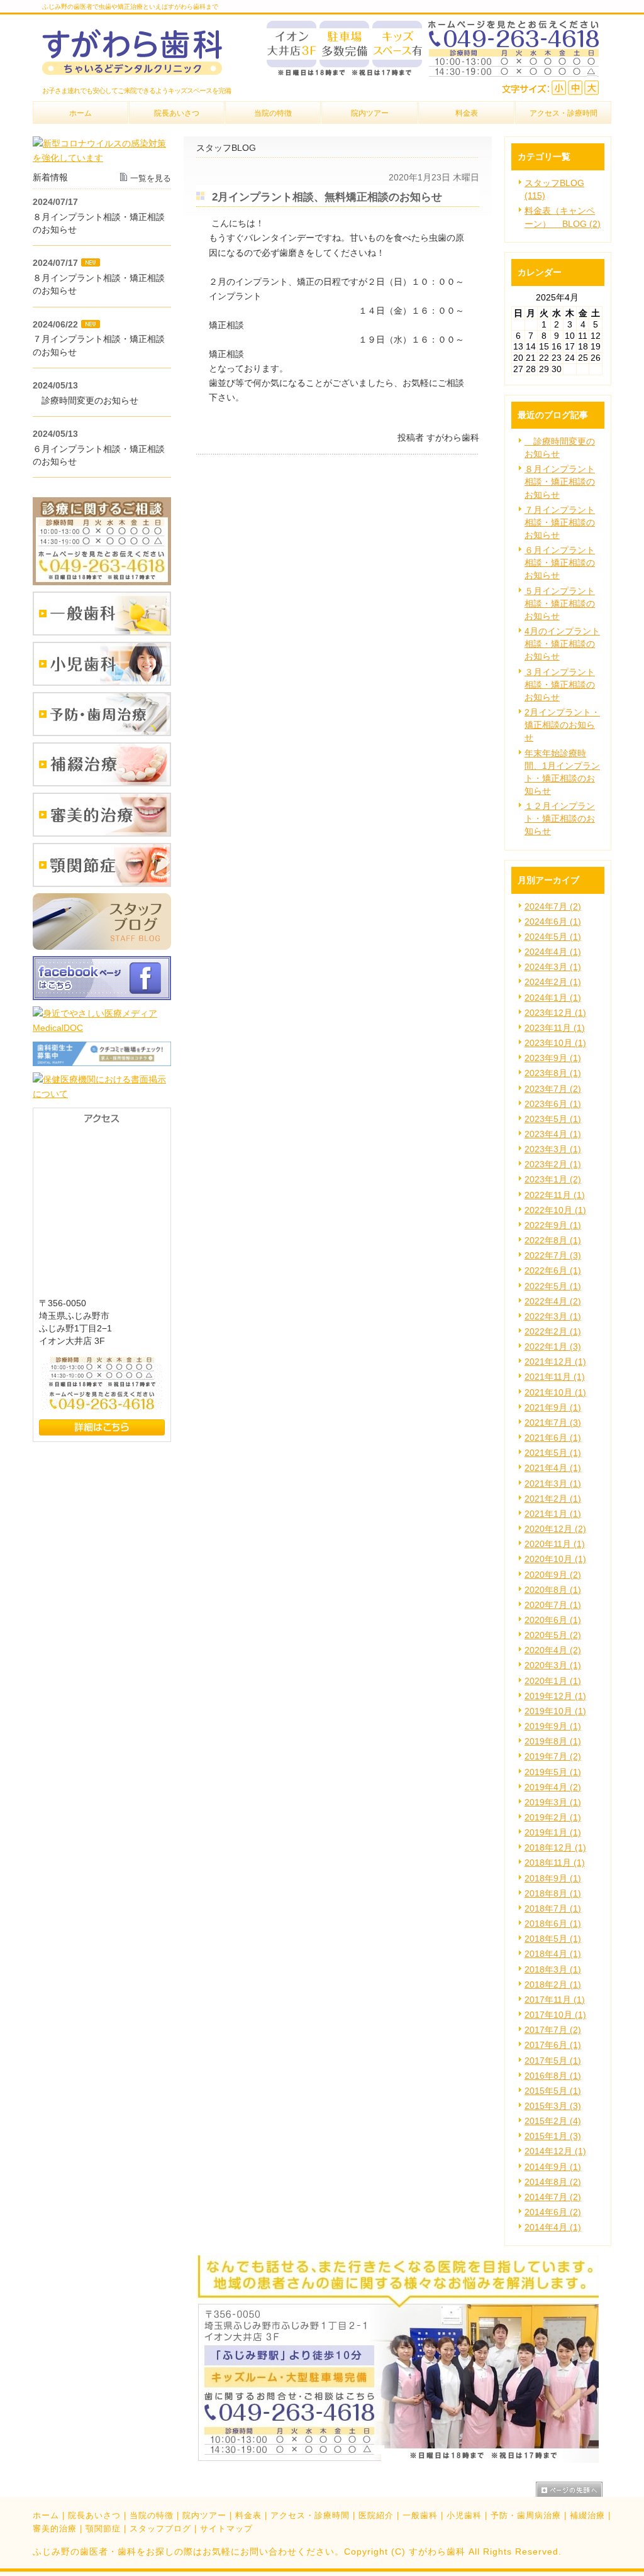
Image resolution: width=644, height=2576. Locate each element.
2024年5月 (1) (553, 937)
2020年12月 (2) (555, 1529)
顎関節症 (103, 2529)
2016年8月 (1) (553, 2076)
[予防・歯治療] (102, 733)
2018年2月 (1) (553, 1984)
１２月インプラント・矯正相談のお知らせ (560, 818)
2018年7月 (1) (553, 1908)
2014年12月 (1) (555, 2151)
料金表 (248, 2515)
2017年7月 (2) (553, 2030)
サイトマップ (226, 2529)
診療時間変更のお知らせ (86, 400)
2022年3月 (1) (553, 1316)
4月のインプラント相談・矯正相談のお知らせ (562, 644)
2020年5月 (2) (553, 1635)
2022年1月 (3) (553, 1346)
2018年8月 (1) (553, 1893)
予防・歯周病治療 (526, 2515)
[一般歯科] (102, 632)
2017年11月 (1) (555, 2000)
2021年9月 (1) (553, 1407)
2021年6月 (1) (553, 1438)
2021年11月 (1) (555, 1377)
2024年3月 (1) (553, 967)
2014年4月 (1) (553, 2227)
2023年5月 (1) (553, 1119)
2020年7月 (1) (553, 1605)
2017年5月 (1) (553, 2061)
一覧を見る (151, 178)
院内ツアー (204, 2515)
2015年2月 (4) (553, 2121)
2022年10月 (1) (555, 1210)
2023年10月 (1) (555, 1043)
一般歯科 (420, 2515)
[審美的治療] (102, 834)
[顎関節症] (102, 884)
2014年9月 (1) (553, 2167)
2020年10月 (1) (555, 1559)
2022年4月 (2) (553, 1301)
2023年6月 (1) (553, 1104)
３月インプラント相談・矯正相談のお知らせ (560, 685)
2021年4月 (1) (553, 1468)
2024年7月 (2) (553, 906)
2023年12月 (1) (555, 1013)
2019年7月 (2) (553, 1756)
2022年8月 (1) (553, 1240)
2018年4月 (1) (553, 1954)
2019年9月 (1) (553, 1726)
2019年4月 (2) (553, 1787)
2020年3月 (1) (553, 1665)
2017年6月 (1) (553, 2045)
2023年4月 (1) (553, 1134)
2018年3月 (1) (553, 1969)
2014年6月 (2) (553, 2212)
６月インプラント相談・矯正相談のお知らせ (560, 563)
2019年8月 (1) (553, 1741)
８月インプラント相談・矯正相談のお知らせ (560, 482)
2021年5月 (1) (553, 1453)
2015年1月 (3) (553, 2136)
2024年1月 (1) (553, 998)
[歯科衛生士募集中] (102, 1063)
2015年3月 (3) (553, 2106)
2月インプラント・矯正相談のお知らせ (562, 725)
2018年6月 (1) (553, 1924)
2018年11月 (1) (555, 1863)
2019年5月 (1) (553, 1772)
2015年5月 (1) (553, 2091)
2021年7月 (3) (553, 1423)
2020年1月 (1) (553, 1681)
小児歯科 (464, 2515)
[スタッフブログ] (102, 947)
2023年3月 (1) (553, 1149)
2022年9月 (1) (553, 1225)
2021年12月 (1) (555, 1362)
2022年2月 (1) (553, 1331)
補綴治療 (587, 2515)
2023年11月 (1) (555, 1028)
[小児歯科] (102, 683)
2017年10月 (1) (555, 2015)
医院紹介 (376, 2515)
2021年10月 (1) (555, 1392)
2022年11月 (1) (555, 1195)
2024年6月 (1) (553, 922)
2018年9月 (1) (553, 1878)
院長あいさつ (94, 2515)
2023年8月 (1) (553, 1073)
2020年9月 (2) (553, 1575)
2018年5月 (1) (553, 1939)
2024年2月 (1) (553, 982)
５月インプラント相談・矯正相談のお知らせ (560, 603)
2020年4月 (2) (553, 1650)
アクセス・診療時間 (310, 2515)
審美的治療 (55, 2529)
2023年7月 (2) (553, 1089)
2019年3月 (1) (553, 1802)
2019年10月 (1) (555, 1711)
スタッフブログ (160, 2529)
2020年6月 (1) (553, 1620)
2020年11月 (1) (555, 1544)
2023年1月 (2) (553, 1179)
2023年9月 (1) (553, 1058)
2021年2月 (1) (553, 1499)
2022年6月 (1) (553, 1270)
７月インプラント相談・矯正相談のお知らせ (560, 522)
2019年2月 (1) (553, 1817)
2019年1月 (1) (553, 1832)
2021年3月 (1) (553, 1483)
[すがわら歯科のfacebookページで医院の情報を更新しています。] (102, 997)
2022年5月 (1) (553, 1286)
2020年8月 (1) (553, 1590)
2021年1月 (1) (553, 1514)
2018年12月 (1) (555, 1847)
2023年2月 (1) (553, 1164)
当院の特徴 (152, 2515)
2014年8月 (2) (553, 2182)
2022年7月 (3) (553, 1255)
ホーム (46, 2515)
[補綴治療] (102, 783)
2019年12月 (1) (555, 1696)
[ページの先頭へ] (574, 2489)
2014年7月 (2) (553, 2197)
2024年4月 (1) (553, 952)
